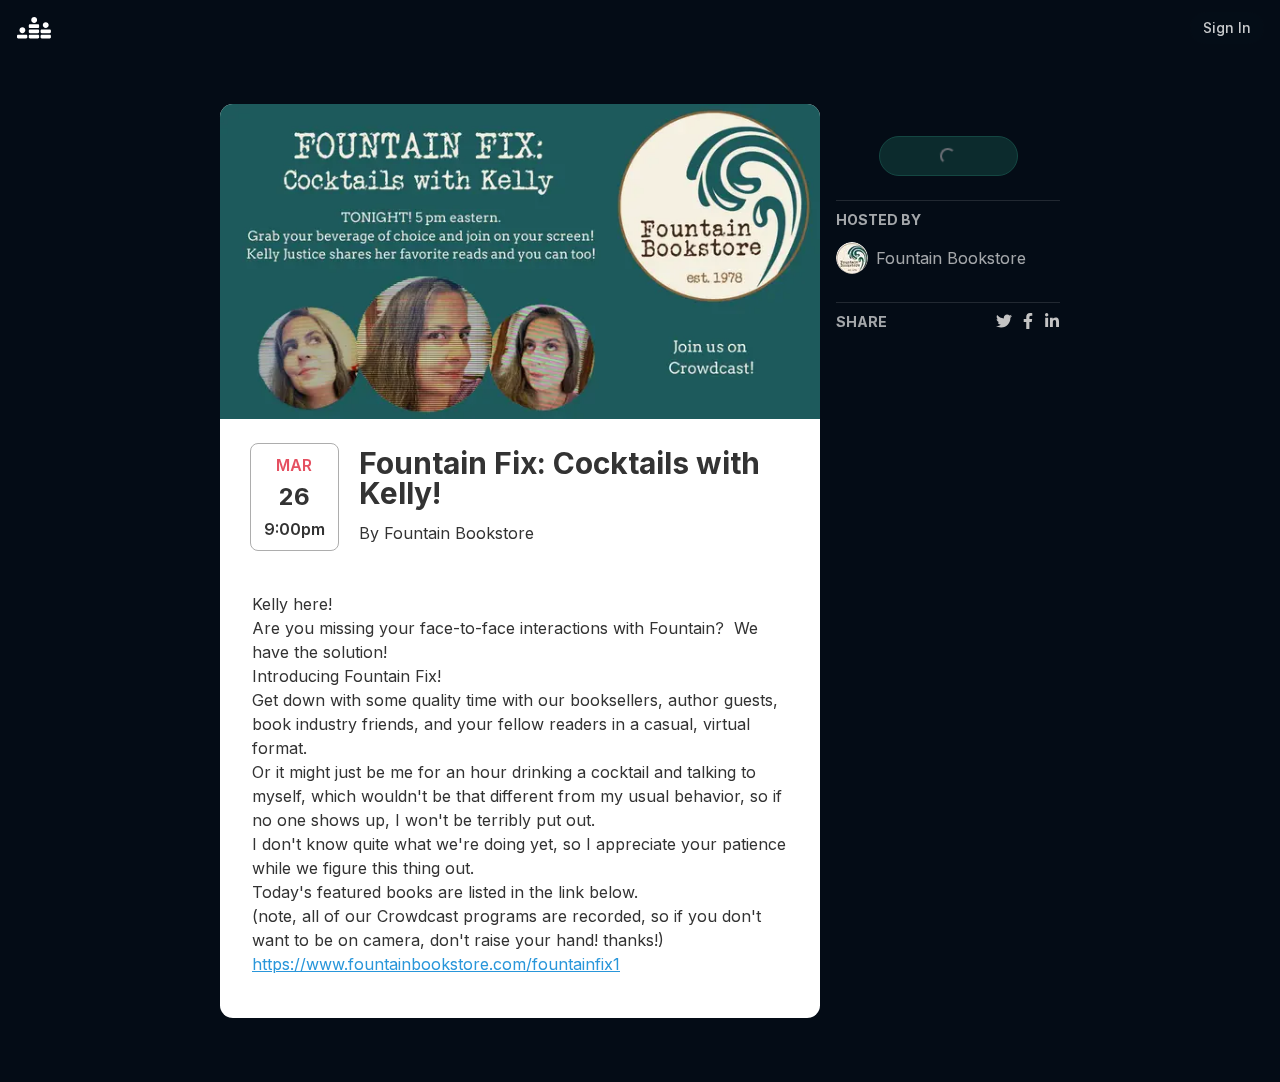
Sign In (1227, 27)
